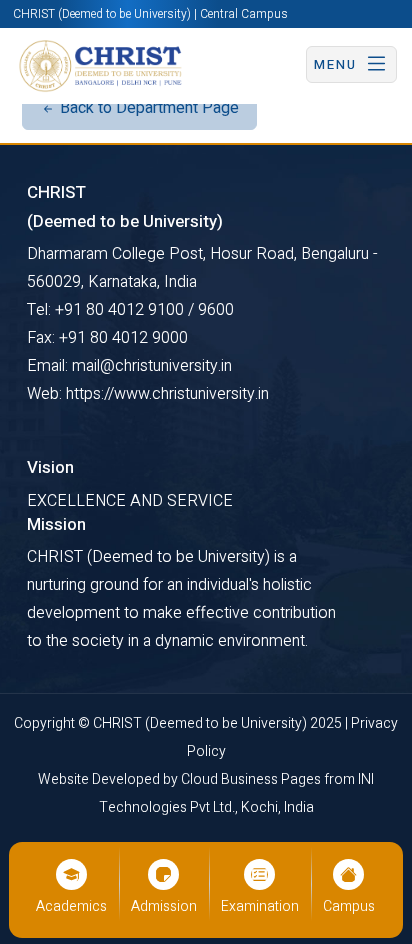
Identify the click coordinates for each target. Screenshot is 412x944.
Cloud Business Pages (252, 779)
